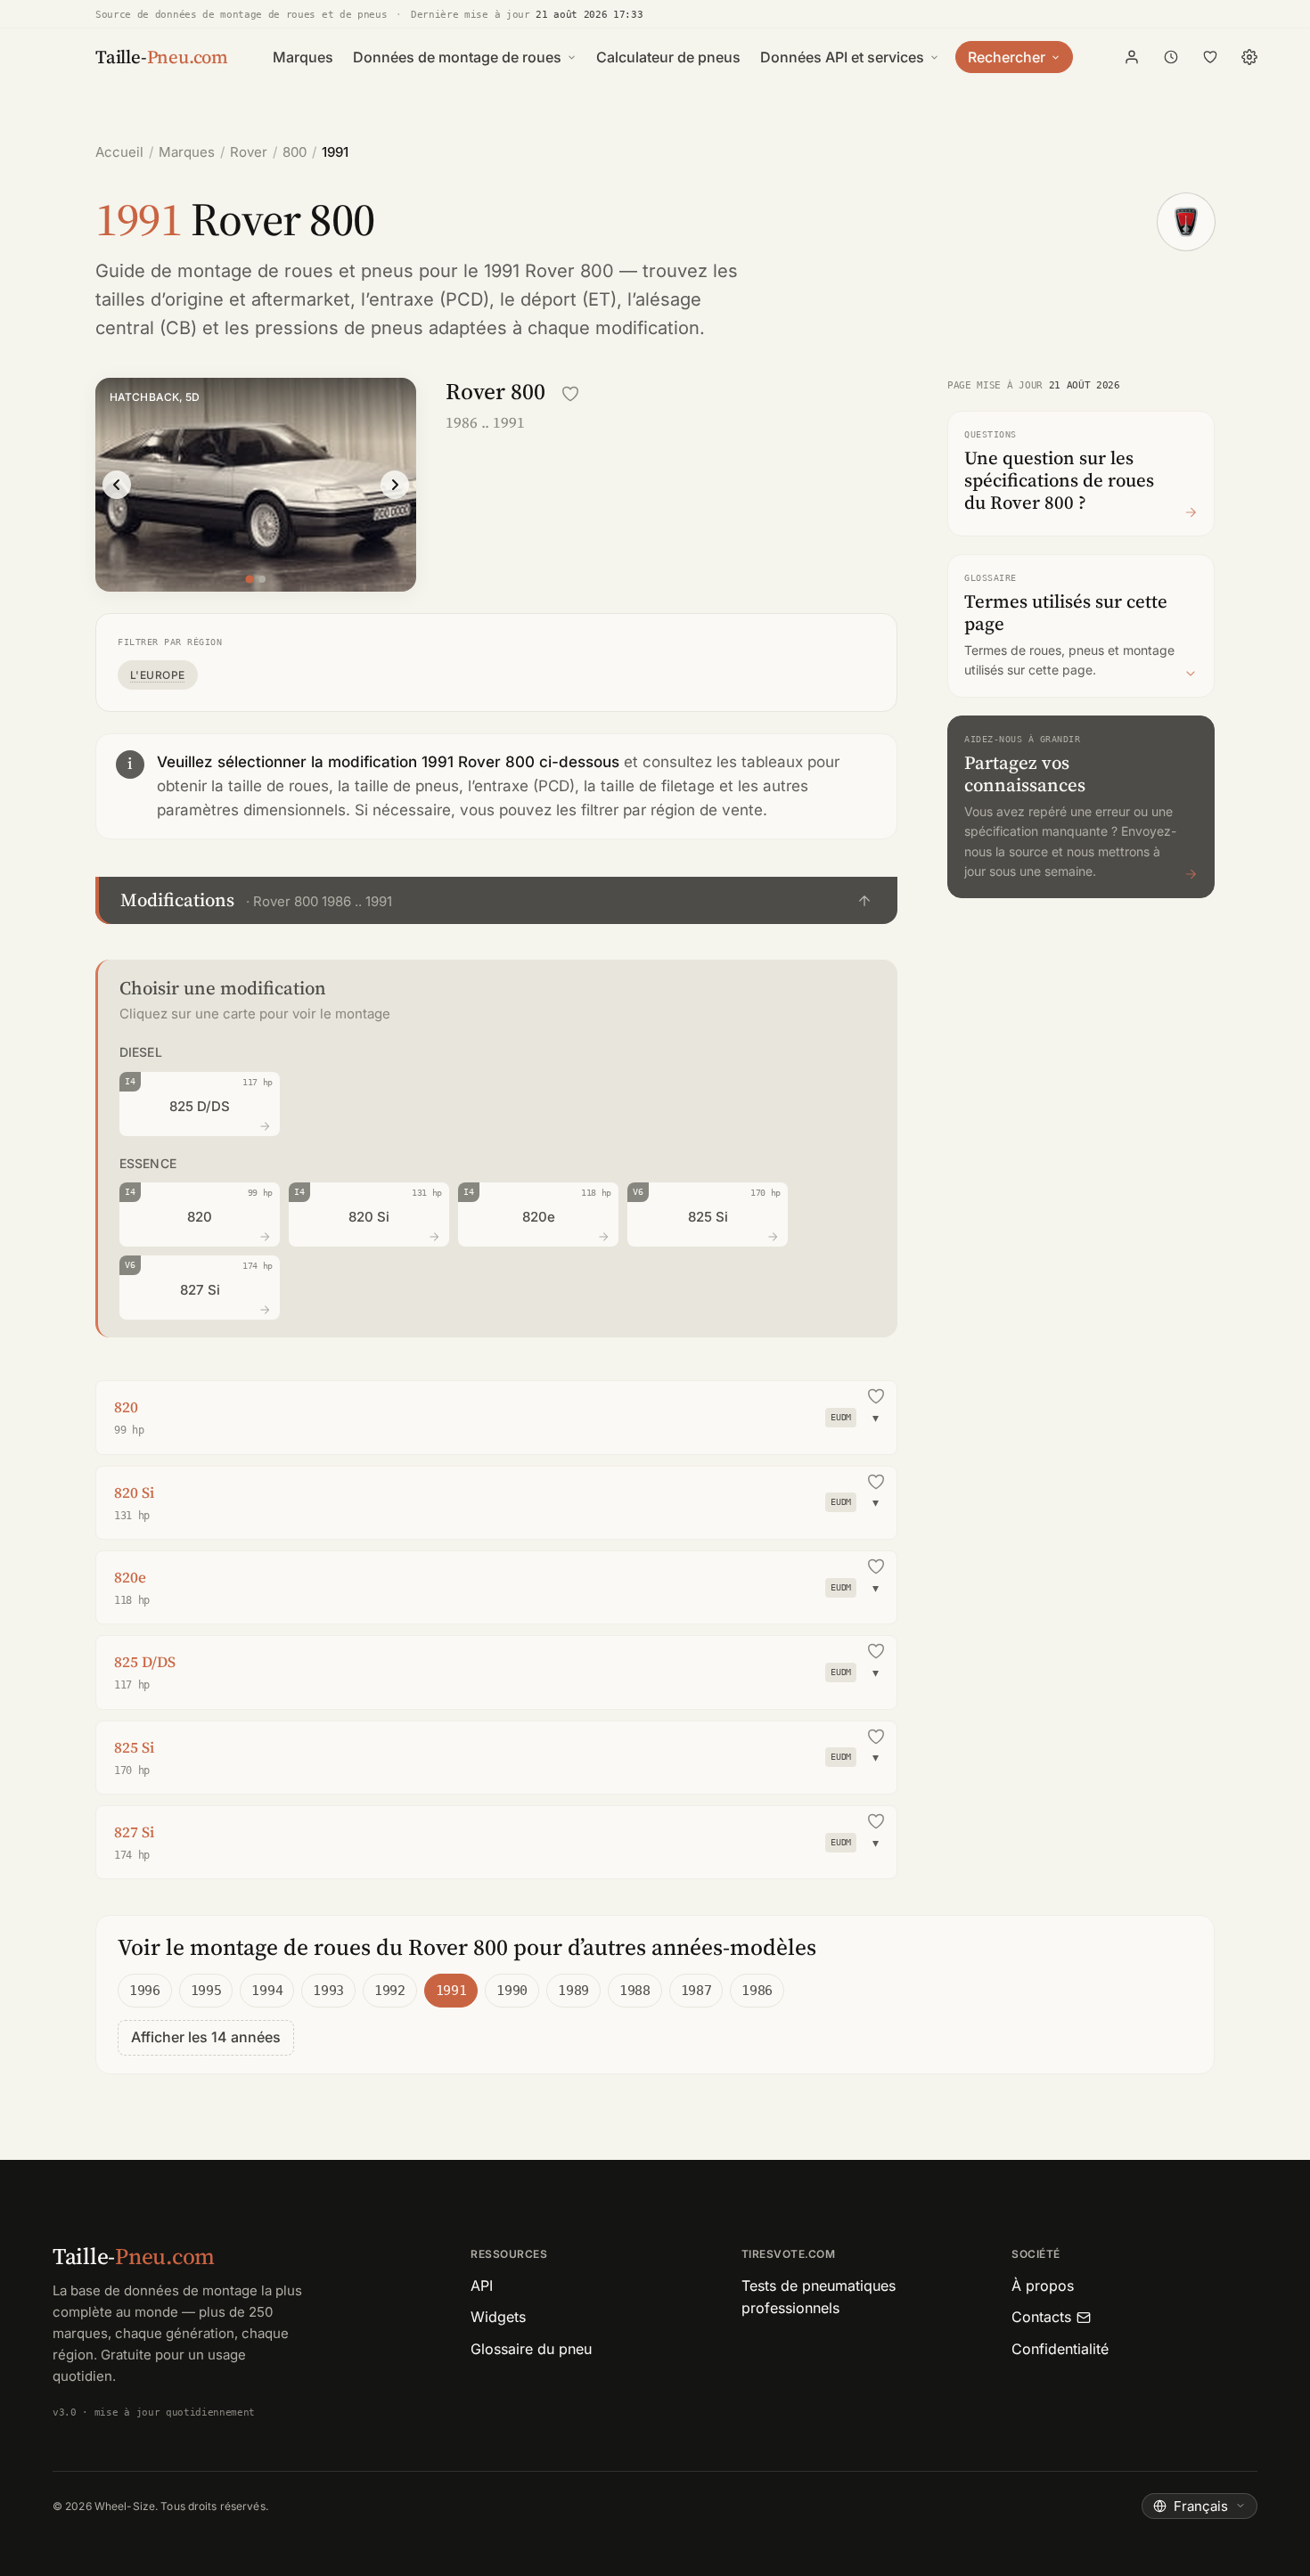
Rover (249, 152)
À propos (1043, 2286)
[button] (496, 900)
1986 (757, 1991)
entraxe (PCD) (429, 299)
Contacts (1041, 2317)
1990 (512, 1991)
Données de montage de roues (457, 57)
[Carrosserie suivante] (395, 485)
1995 (206, 1991)
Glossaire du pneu (531, 2349)
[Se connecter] (1132, 57)
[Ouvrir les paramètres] (1249, 57)
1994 (267, 1991)
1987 (696, 1991)
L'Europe (158, 675)
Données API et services (842, 57)
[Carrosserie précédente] (117, 485)
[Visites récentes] (1171, 57)
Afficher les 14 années (206, 2037)
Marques (303, 57)
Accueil (119, 152)
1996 (145, 1991)
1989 (573, 1991)
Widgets (498, 2317)
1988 (635, 1991)
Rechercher (1007, 57)
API (482, 2286)
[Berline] (262, 579)
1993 (328, 1991)
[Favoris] (1210, 57)
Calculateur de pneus (668, 57)
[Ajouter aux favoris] (570, 394)
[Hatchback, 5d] (249, 579)
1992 (390, 1991)
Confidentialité (1060, 2349)
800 (295, 152)
